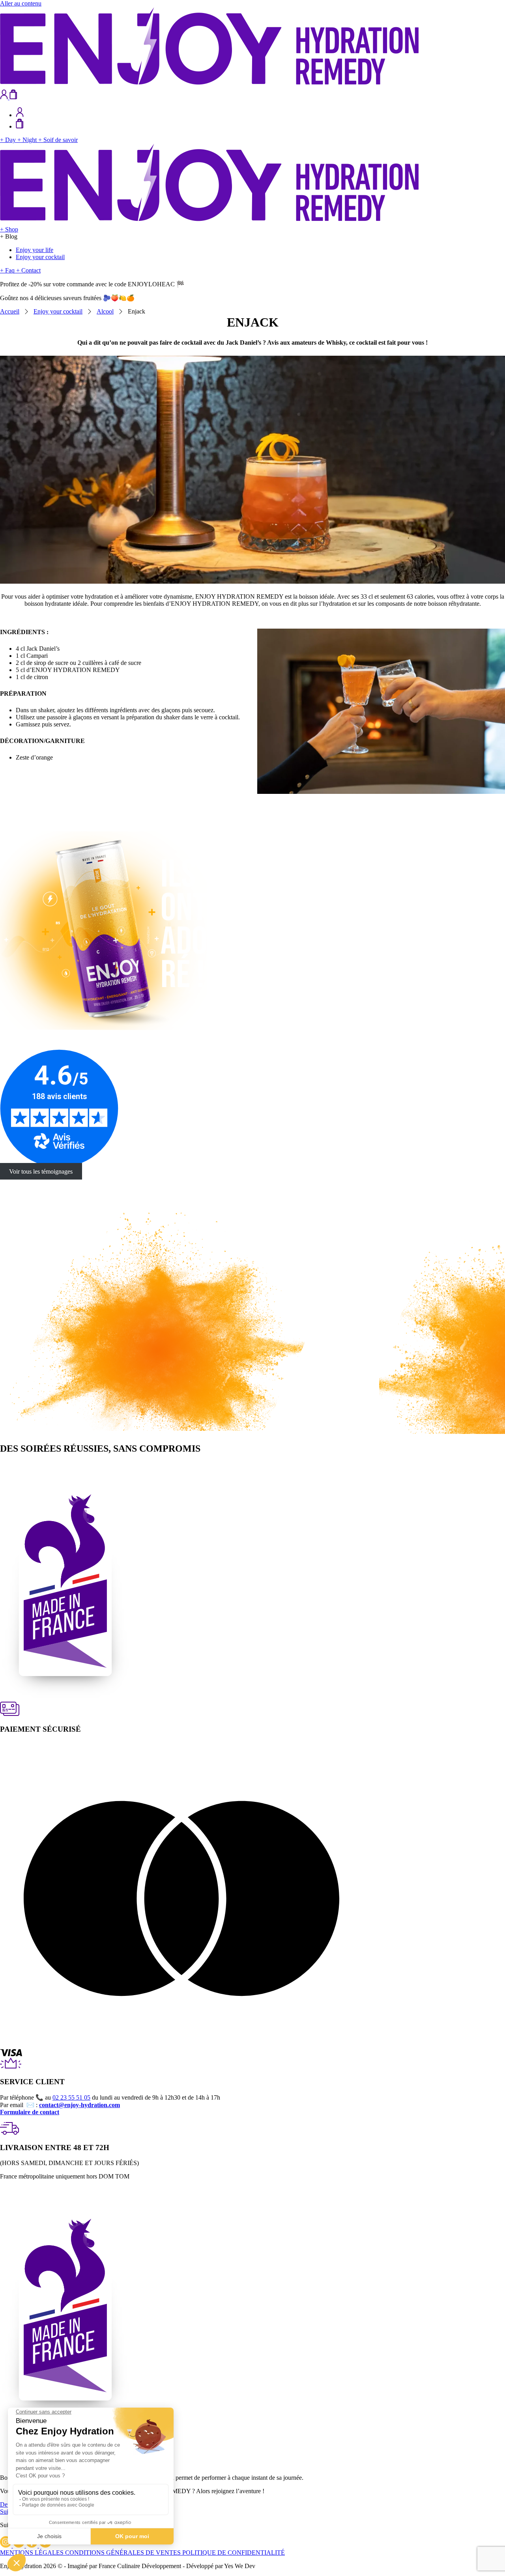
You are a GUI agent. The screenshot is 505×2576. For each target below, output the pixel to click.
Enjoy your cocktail (40, 257)
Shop (9, 229)
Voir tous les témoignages (41, 1171)
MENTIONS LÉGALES (33, 2553)
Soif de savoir (58, 140)
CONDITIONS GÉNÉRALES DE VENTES (124, 2553)
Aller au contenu (21, 3)
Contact (28, 270)
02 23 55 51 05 (71, 2097)
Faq (8, 270)
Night (28, 140)
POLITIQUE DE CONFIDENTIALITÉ (234, 2553)
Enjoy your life (35, 250)
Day (9, 140)
